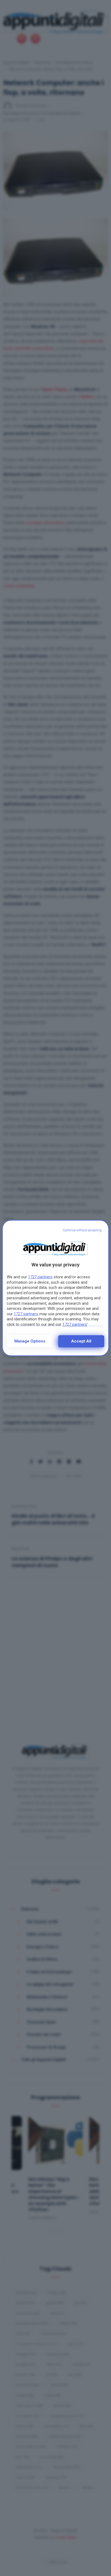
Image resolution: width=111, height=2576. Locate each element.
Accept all (81, 1341)
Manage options (30, 1341)
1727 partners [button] (40, 1277)
